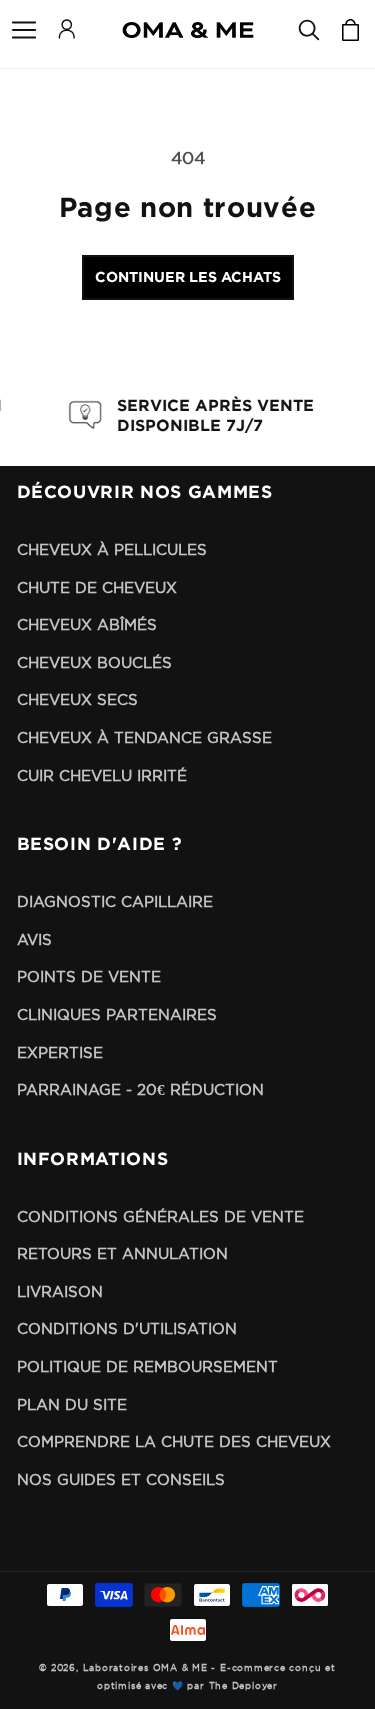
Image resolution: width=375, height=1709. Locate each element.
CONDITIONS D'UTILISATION (127, 1328)
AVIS (34, 939)
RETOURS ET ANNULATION (122, 1253)
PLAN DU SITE (72, 1404)
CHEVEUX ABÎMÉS (87, 624)
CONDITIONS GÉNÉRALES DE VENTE (160, 1216)
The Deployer (243, 1686)
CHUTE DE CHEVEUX (97, 587)
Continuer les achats (188, 276)
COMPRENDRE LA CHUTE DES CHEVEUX (174, 1441)
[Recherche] (309, 30)
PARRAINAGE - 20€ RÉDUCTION (140, 1089)
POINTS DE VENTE (89, 976)
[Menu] (24, 30)
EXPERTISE (60, 1052)
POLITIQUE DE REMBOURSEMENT (147, 1366)
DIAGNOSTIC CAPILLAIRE (115, 901)
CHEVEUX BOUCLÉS (94, 662)
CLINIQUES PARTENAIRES (117, 1014)
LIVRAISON (60, 1291)
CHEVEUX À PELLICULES (112, 549)
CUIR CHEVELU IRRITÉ (102, 775)
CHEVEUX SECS (77, 699)
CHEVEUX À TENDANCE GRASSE (144, 737)
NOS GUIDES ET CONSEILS (121, 1479)
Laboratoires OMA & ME (145, 1668)
